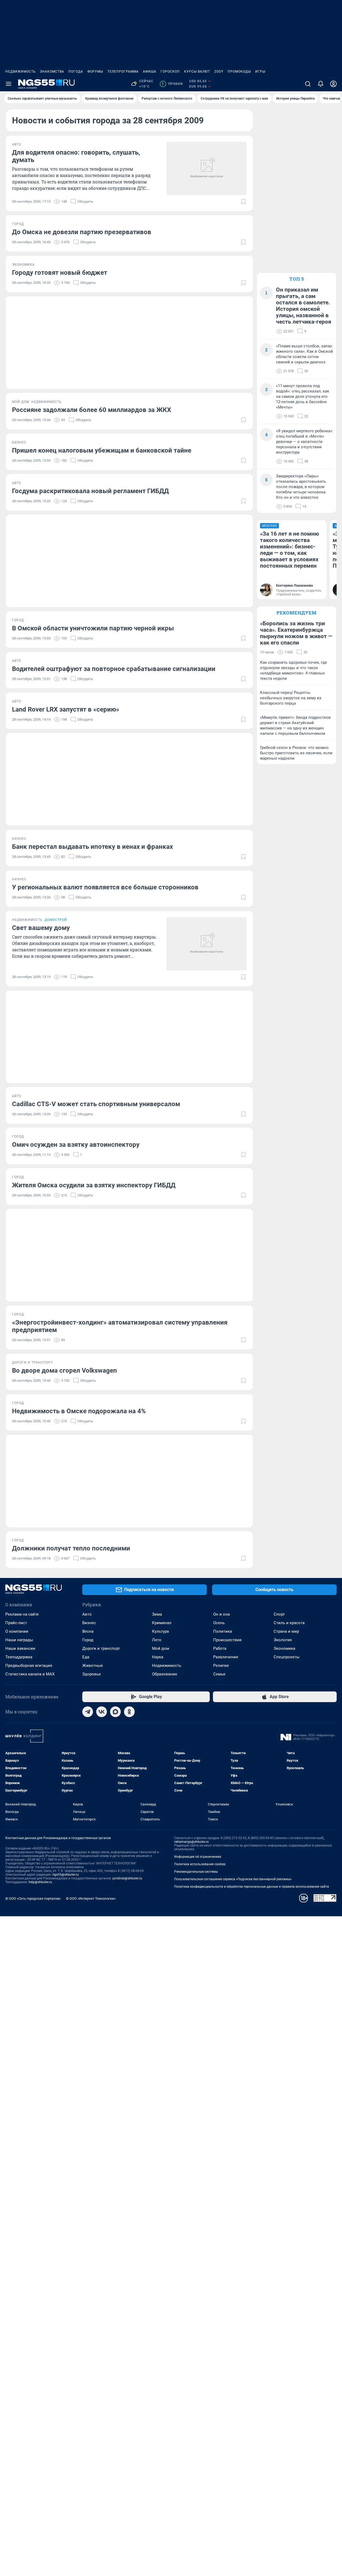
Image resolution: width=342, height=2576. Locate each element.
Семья (219, 1674)
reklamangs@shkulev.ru (191, 1842)
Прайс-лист (16, 1623)
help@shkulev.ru (40, 1882)
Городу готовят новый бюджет (60, 273)
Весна (88, 1631)
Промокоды (239, 72)
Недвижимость (21, 72)
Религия (221, 1666)
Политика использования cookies (200, 1864)
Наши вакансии (20, 1648)
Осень (219, 1623)
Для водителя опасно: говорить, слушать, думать (76, 156)
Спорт (279, 1614)
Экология (283, 1640)
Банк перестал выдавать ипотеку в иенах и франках (92, 847)
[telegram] (88, 1712)
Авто (87, 1614)
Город (88, 1640)
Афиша (150, 72)
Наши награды (19, 1640)
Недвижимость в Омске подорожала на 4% (79, 1411)
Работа (220, 1648)
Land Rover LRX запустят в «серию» (66, 709)
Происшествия (227, 1640)
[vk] (102, 1712)
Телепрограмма (123, 72)
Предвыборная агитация (29, 1666)
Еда (86, 1657)
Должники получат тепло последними (71, 1548)
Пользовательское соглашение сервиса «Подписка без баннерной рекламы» (233, 1879)
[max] (115, 1712)
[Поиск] (308, 84)
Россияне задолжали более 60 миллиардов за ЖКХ (92, 410)
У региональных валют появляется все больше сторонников (105, 887)
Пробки (172, 84)
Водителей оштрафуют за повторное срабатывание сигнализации (114, 669)
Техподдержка (19, 1657)
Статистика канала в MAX (30, 1674)
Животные (93, 1666)
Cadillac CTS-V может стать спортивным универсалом (96, 1104)
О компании (17, 1631)
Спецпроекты (287, 1657)
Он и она (221, 1614)
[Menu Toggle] (9, 84)
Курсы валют (197, 72)
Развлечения (226, 1657)
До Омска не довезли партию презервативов (82, 232)
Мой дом (161, 1648)
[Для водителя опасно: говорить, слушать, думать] (207, 168)
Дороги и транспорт (101, 1648)
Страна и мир (286, 1631)
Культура (160, 1631)
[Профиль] (333, 84)
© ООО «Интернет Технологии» (91, 1898)
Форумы (95, 72)
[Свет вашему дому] (207, 944)
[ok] (129, 1712)
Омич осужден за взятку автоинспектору (76, 1145)
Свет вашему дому (41, 928)
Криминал (162, 1623)
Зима (157, 1614)
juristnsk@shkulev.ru (127, 1878)
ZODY (219, 72)
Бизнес (89, 1623)
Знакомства (52, 72)
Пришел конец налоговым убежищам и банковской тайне (102, 450)
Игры (260, 72)
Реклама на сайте (22, 1614)
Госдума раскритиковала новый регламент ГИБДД (90, 491)
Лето (157, 1640)
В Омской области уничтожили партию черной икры (93, 628)
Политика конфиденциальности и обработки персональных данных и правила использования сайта (252, 1887)
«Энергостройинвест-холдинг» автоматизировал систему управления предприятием (120, 1326)
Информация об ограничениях (198, 1857)
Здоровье (92, 1674)
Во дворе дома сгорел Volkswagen (64, 1371)
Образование (165, 1674)
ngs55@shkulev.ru (66, 1875)
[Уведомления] (321, 84)
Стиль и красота (289, 1623)
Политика (223, 1631)
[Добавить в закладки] (243, 202)
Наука (158, 1657)
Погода (76, 72)
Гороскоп (170, 72)
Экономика (284, 1648)
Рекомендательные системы (196, 1872)
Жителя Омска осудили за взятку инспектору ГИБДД (94, 1185)
